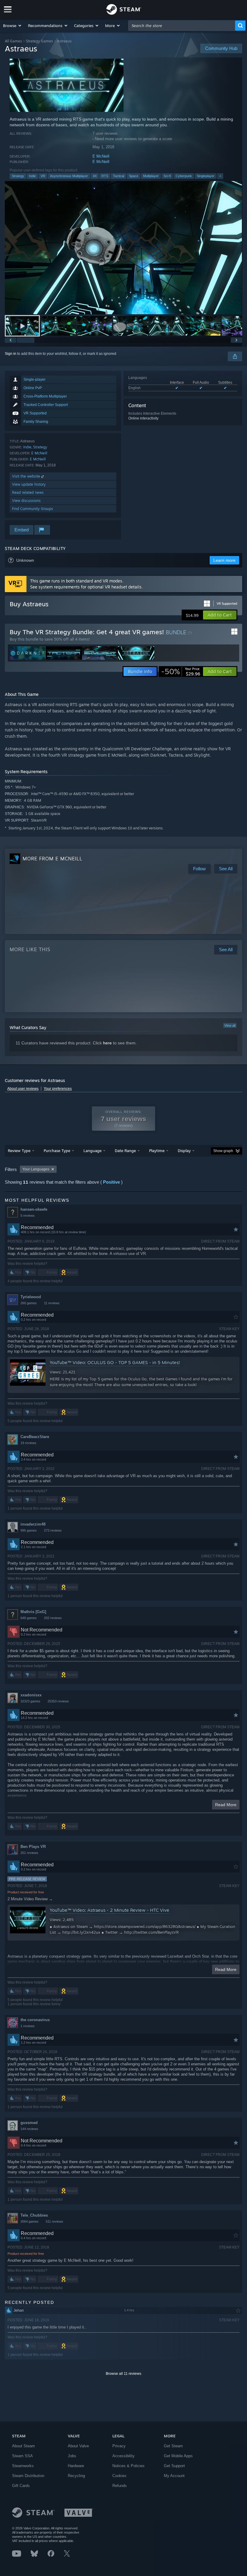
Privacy (119, 2446)
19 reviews (28, 1443)
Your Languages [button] (36, 1169)
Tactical (119, 176)
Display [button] (184, 1151)
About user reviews (23, 1089)
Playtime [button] (157, 1151)
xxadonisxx (31, 1695)
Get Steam (173, 2446)
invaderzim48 (33, 1524)
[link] (181, 672)
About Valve (78, 2446)
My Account (174, 2476)
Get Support (174, 2466)
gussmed (29, 2123)
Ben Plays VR (33, 1847)
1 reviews (28, 2026)
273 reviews (53, 1530)
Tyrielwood (31, 1297)
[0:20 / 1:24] (123, 248)
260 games (29, 1303)
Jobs (72, 2456)
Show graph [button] (223, 1151)
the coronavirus (35, 2020)
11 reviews (52, 1303)
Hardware (76, 2466)
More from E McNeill (53, 859)
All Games (13, 41)
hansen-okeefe (34, 1209)
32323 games (30, 1701)
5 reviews (28, 1216)
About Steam (23, 2446)
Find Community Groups (33, 509)
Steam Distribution (28, 2476)
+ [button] (220, 176)
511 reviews (55, 2221)
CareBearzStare (35, 1437)
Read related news (28, 492)
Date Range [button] (125, 1151)
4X (95, 176)
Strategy (18, 176)
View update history (29, 484)
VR (43, 176)
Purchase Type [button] (57, 1151)
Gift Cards (21, 2486)
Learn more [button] (224, 560)
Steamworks (23, 2466)
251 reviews (29, 1853)
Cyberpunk (184, 176)
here (107, 1043)
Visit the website (27, 476)
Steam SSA (22, 2456)
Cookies (119, 2476)
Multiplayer (151, 176)
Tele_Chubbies (34, 2215)
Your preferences (58, 1089)
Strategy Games (39, 41)
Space (134, 176)
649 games (29, 1618)
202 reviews (53, 1618)
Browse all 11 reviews (123, 2374)
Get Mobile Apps (178, 2456)
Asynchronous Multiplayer (69, 176)
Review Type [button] (19, 1151)
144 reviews (29, 2129)
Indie (32, 176)
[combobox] (182, 26)
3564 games (30, 2221)
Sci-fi (167, 176)
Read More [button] (226, 1805)
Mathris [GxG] (33, 1612)
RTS (105, 176)
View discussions (26, 501)
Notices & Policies (128, 2466)
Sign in (11, 354)
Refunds (120, 2486)
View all (230, 1025)
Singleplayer (206, 176)
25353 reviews (58, 1701)
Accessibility (123, 2456)
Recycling (76, 2476)
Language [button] (92, 1151)
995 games (29, 1530)
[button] (13, 26)
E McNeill (101, 156)
